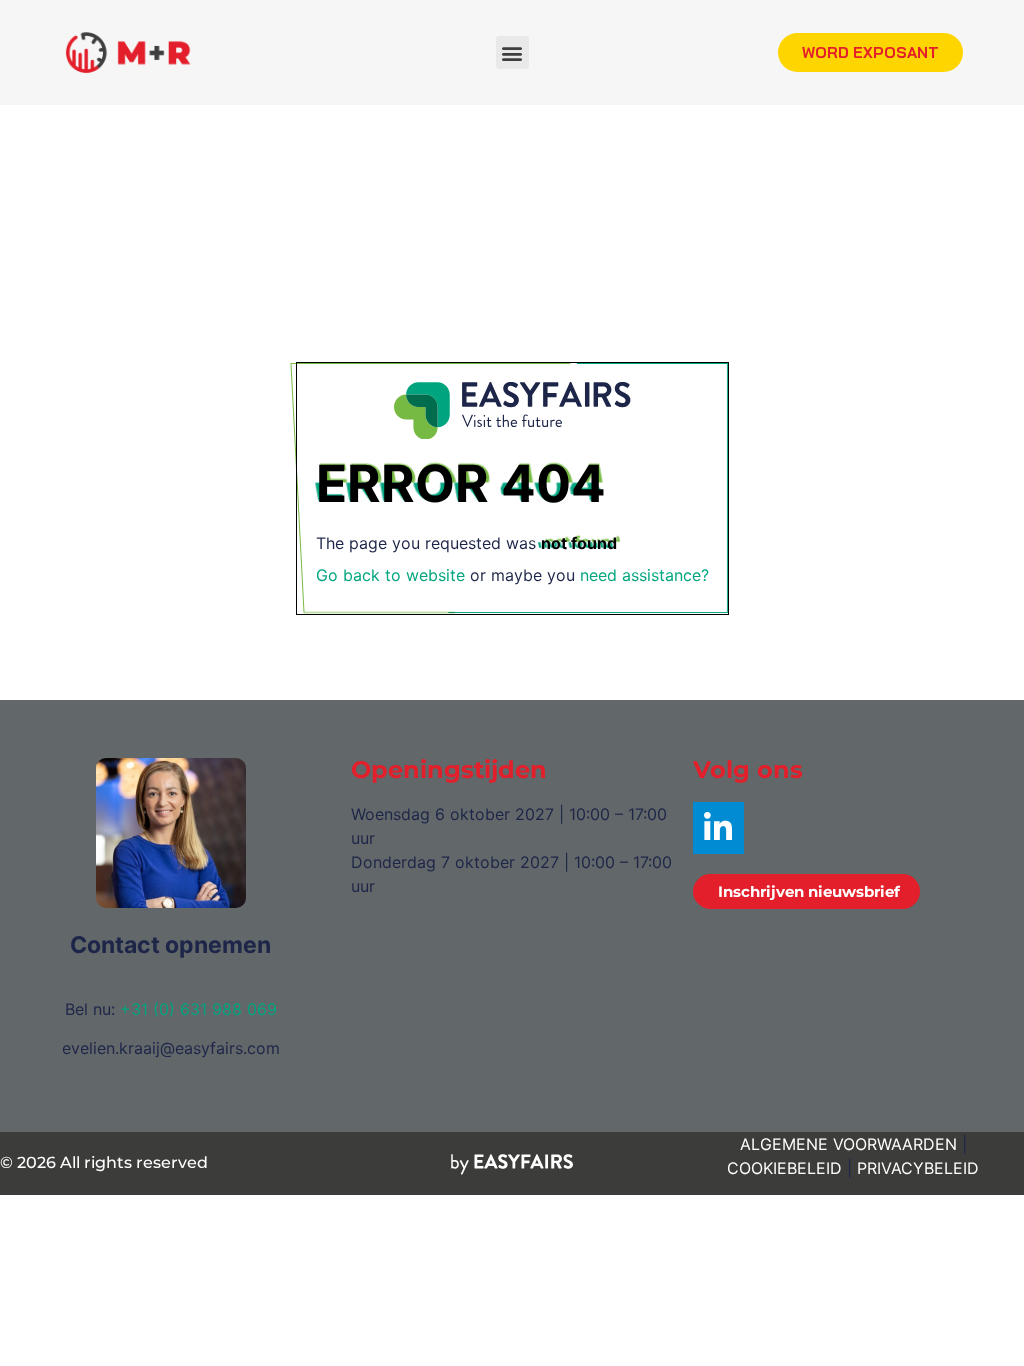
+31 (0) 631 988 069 (198, 1009)
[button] (512, 52)
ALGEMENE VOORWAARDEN (848, 1144)
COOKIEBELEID (784, 1168)
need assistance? (644, 575)
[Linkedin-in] (718, 827)
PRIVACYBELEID (918, 1168)
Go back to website (390, 575)
